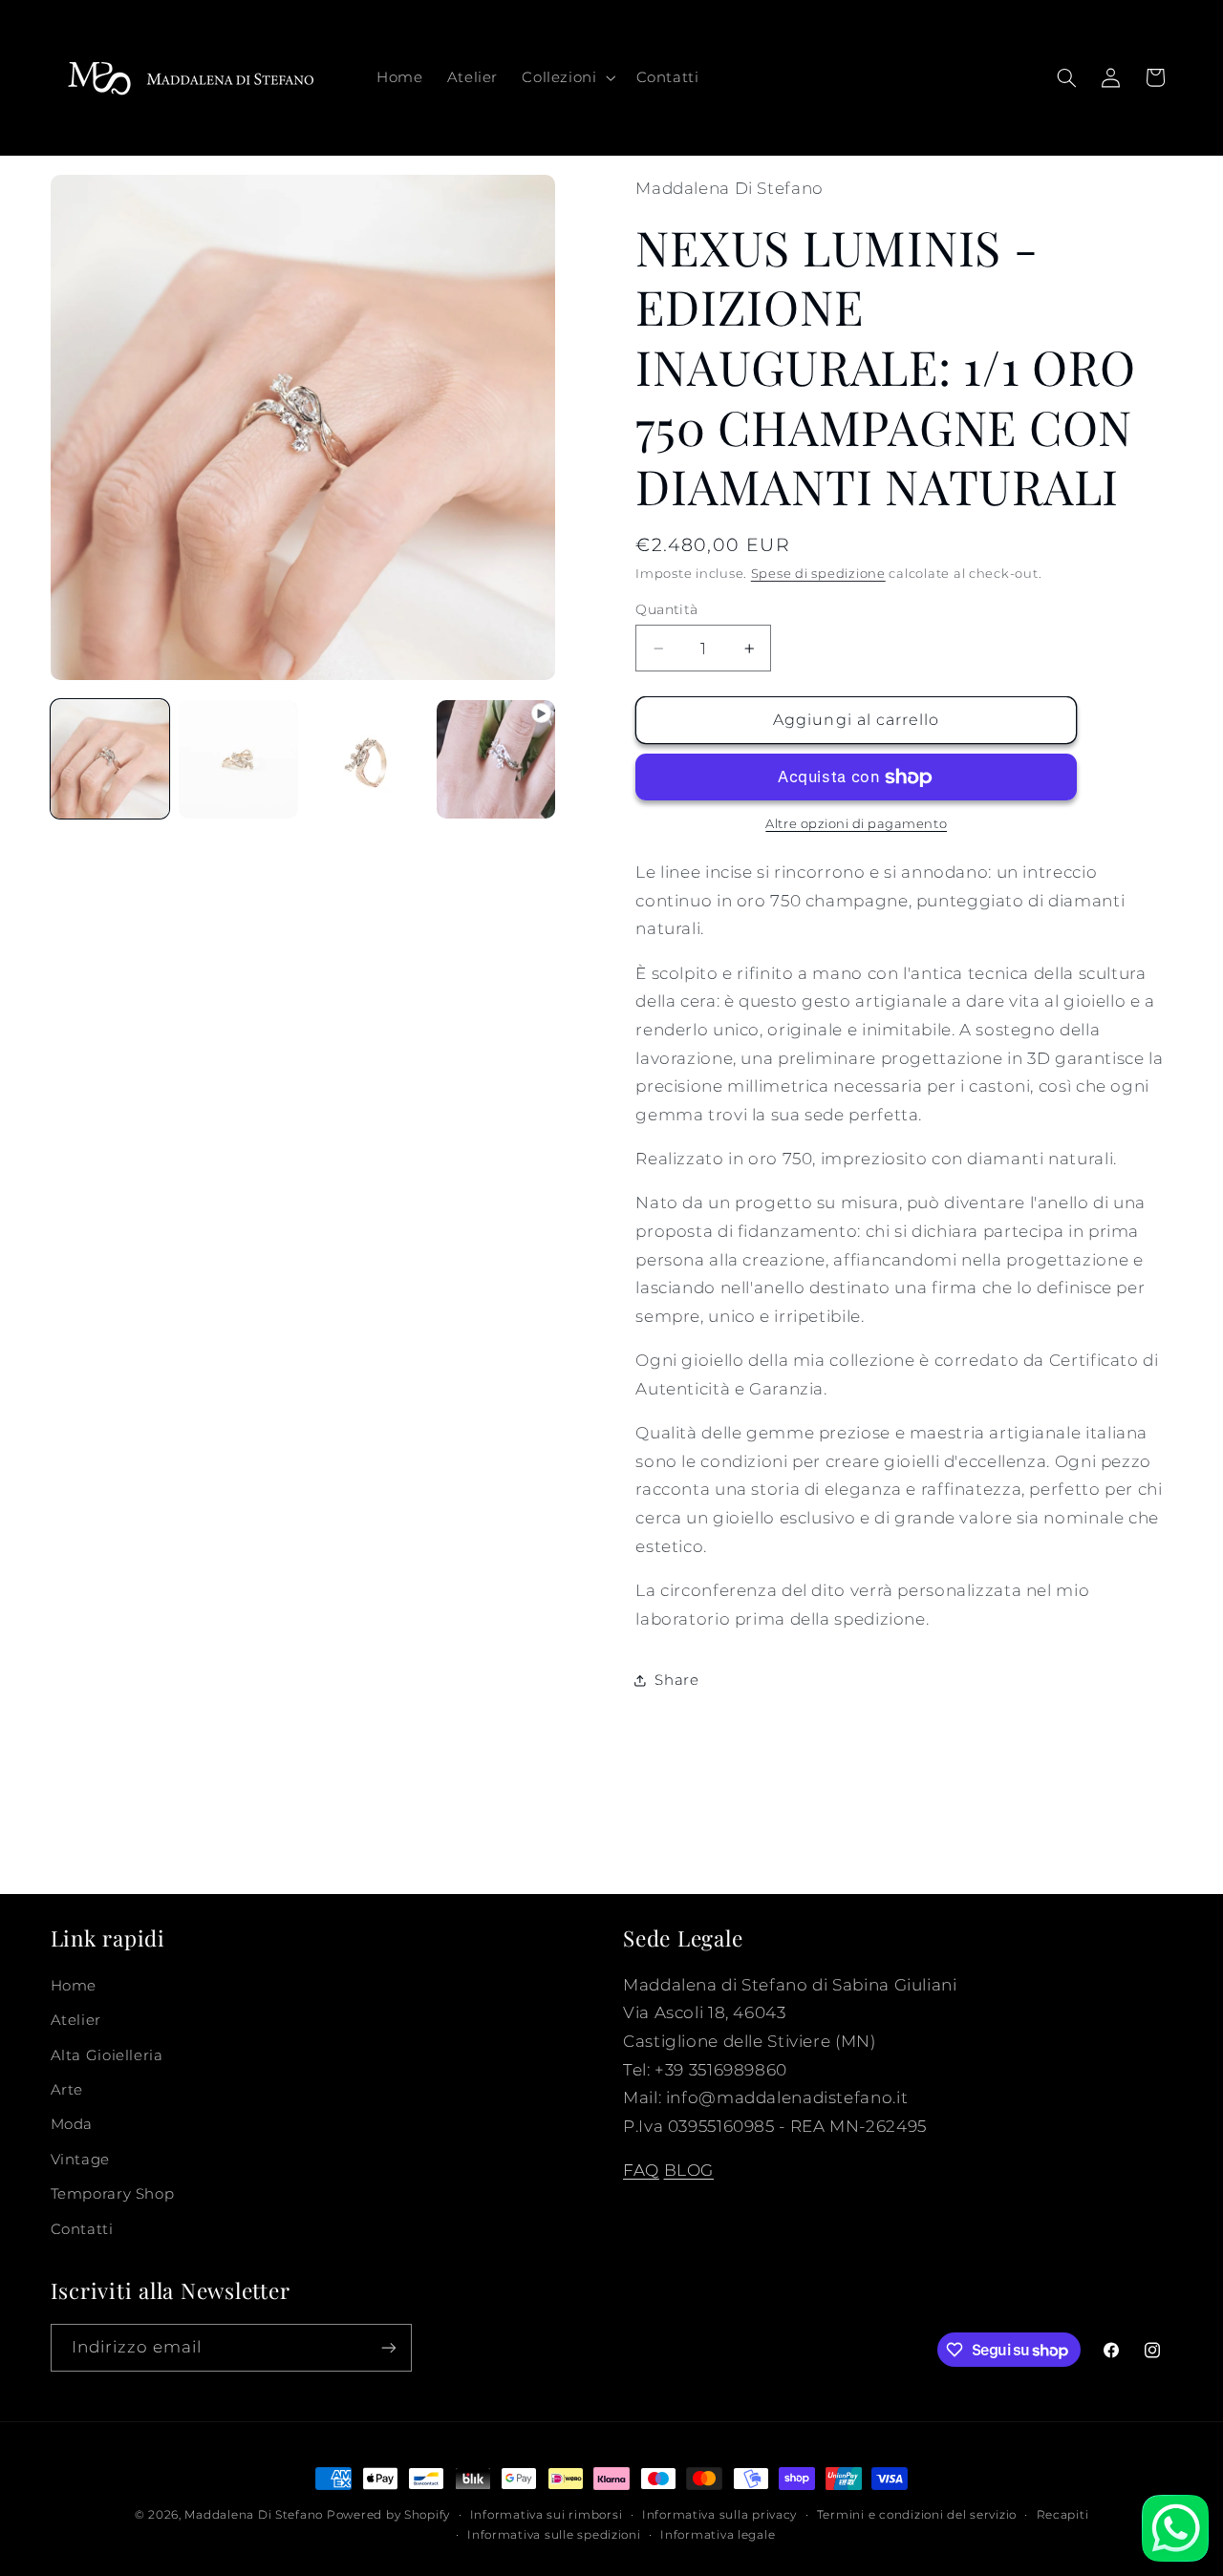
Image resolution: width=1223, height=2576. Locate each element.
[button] (567, 77)
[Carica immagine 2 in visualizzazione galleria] (238, 759)
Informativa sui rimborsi (547, 2515)
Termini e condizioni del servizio (917, 2515)
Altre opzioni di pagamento (856, 825)
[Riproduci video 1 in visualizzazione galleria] (496, 759)
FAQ (641, 2170)
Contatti (82, 2229)
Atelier (76, 2020)
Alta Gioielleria (107, 2055)
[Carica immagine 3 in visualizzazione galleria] (367, 759)
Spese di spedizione (818, 574)
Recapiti (1063, 2515)
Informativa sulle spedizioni (554, 2535)
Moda (72, 2124)
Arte (67, 2090)
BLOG (689, 2170)
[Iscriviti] (388, 2347)
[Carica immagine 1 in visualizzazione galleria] (110, 759)
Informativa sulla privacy (719, 2515)
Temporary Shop (113, 2194)
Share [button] (676, 1680)
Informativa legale (718, 2535)
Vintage (80, 2160)
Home (74, 1986)
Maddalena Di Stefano (254, 2515)
